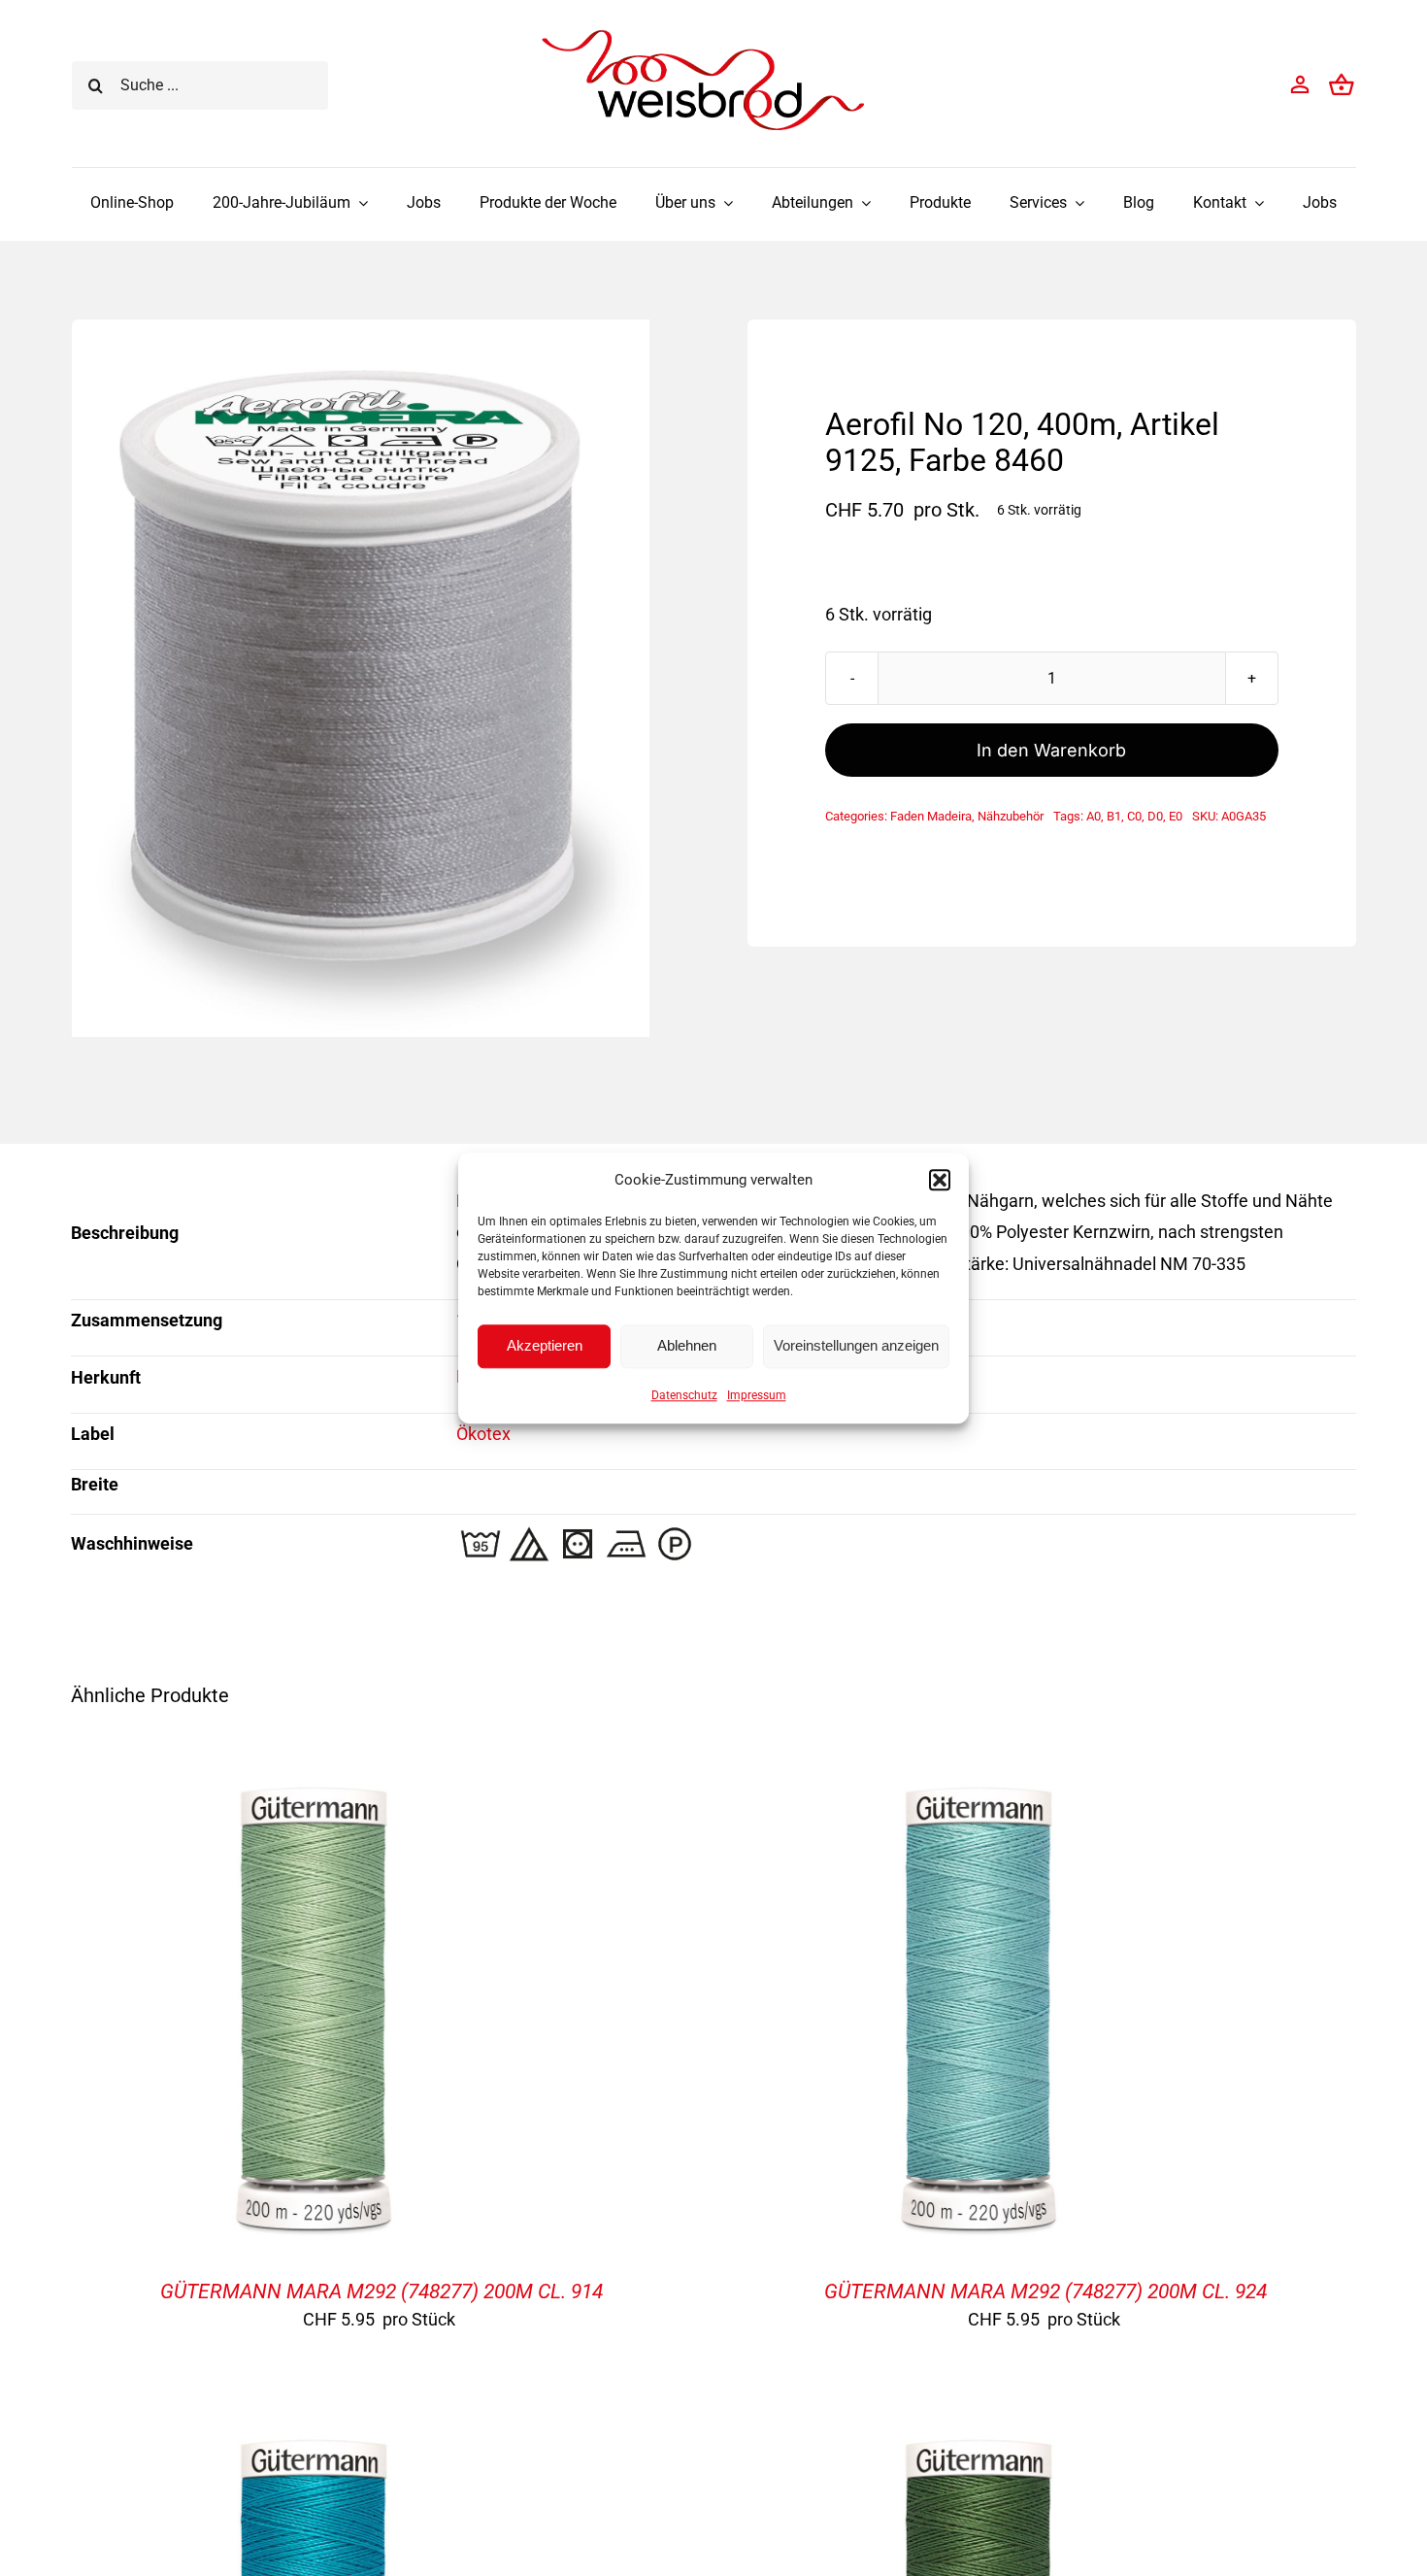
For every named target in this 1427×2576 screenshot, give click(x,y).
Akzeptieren (545, 1345)
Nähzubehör (1011, 816)
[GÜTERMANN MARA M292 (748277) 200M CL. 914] (314, 1780)
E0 (1176, 816)
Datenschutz (684, 1395)
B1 (1114, 816)
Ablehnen (687, 1345)
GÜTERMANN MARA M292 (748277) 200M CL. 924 (1045, 2292)
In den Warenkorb (1051, 750)
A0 (1094, 816)
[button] (940, 1180)
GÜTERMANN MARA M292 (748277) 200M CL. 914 (382, 2292)
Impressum (757, 1395)
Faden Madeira (931, 816)
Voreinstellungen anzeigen (856, 1345)
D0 (1155, 816)
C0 (1134, 816)
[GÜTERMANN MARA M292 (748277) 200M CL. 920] (979, 2433)
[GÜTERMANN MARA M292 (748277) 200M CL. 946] (314, 2433)
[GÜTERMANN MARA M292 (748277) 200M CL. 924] (979, 1780)
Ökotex (483, 1434)
